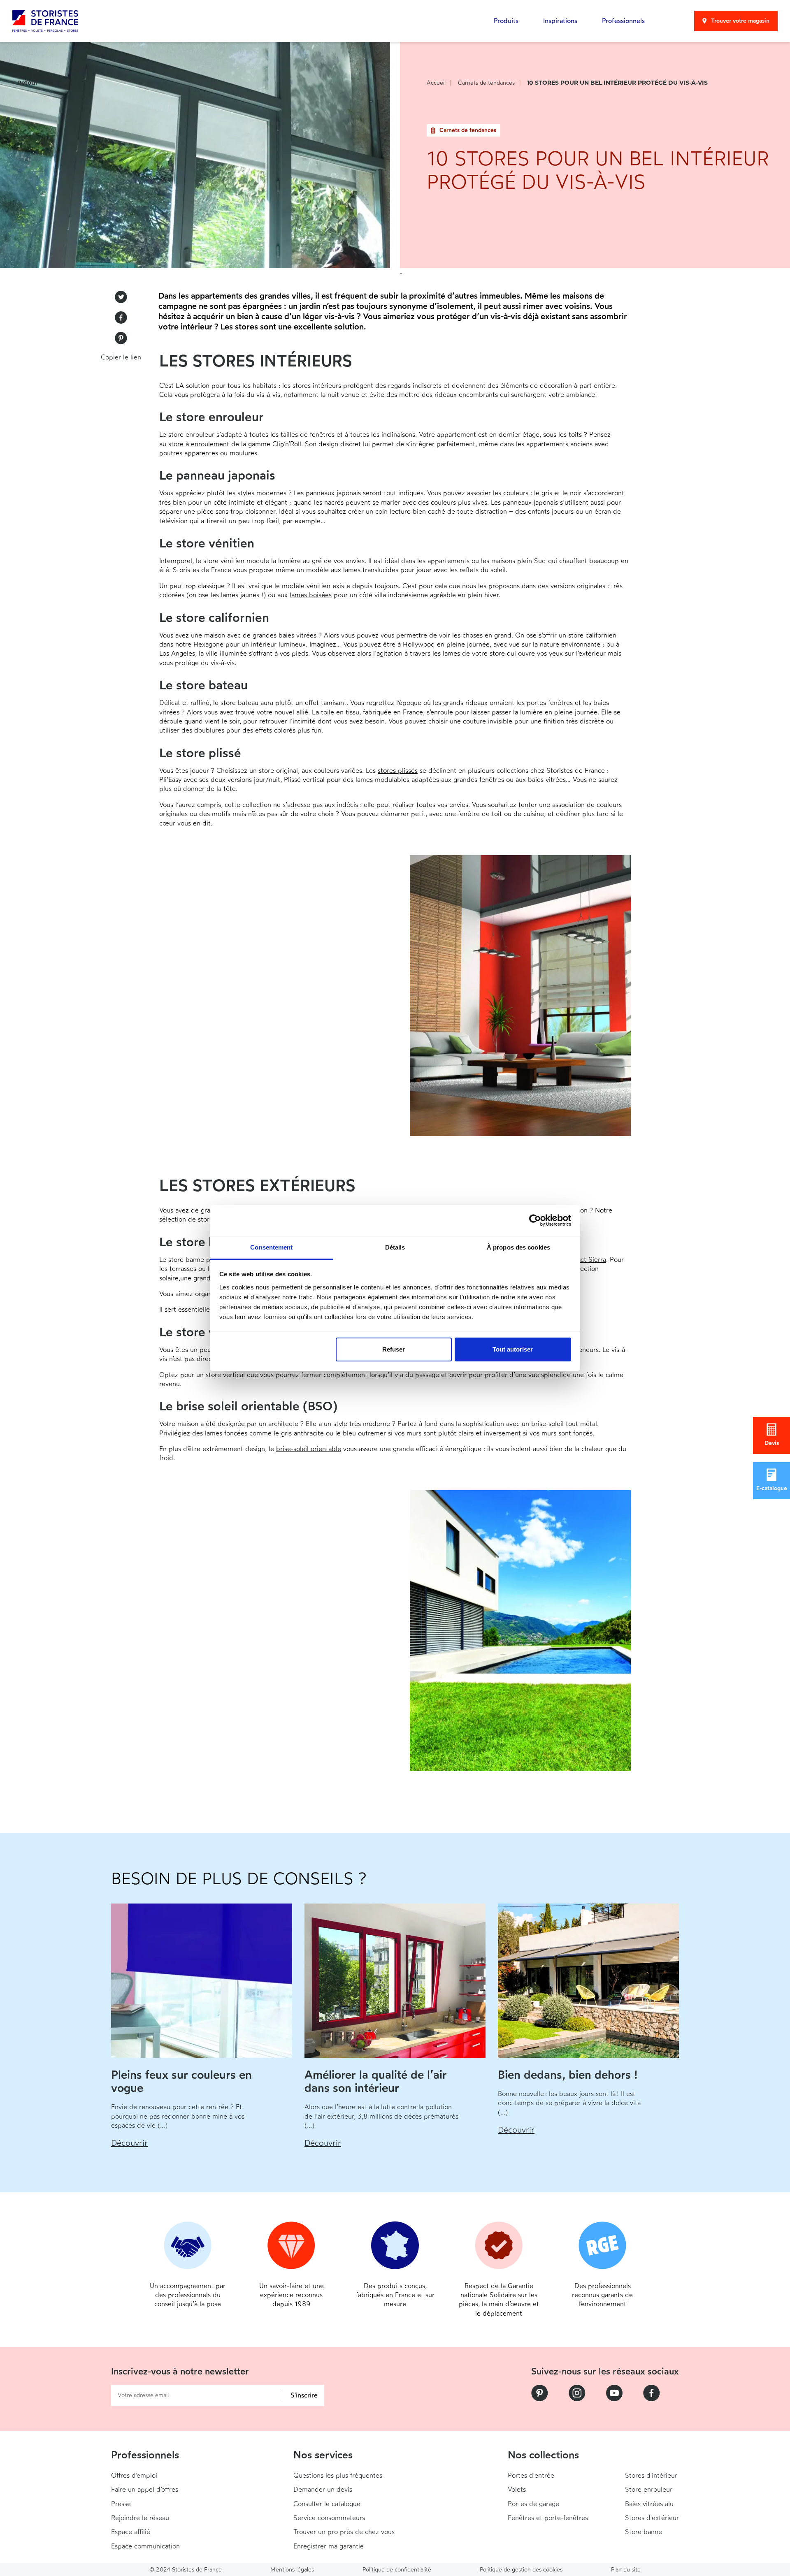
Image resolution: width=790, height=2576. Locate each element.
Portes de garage (533, 2504)
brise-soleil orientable (309, 1449)
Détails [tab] (395, 1247)
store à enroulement (199, 444)
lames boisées (311, 595)
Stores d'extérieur (652, 2518)
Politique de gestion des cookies (521, 2570)
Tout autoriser (513, 1349)
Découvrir (129, 2143)
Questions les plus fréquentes (338, 2475)
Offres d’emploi (134, 2475)
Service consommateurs (329, 2518)
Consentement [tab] (271, 1247)
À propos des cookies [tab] (518, 1247)
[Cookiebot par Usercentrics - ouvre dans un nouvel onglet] (535, 1220)
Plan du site (626, 2570)
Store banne (644, 2532)
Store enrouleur (649, 2489)
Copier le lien (121, 357)
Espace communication (145, 2546)
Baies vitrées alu (649, 2504)
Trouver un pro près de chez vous (344, 2532)
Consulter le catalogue (327, 2504)
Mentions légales (292, 2570)
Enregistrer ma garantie (329, 2546)
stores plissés (398, 771)
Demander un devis (323, 2489)
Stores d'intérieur (651, 2475)
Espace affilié (131, 2532)
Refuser (394, 1349)
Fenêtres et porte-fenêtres (548, 2518)
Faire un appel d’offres (145, 2489)
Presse (121, 2504)
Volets (517, 2489)
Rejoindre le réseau (140, 2518)
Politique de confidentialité (397, 2570)
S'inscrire (304, 2396)
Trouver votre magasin (740, 21)
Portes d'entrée (531, 2475)
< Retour (25, 83)
